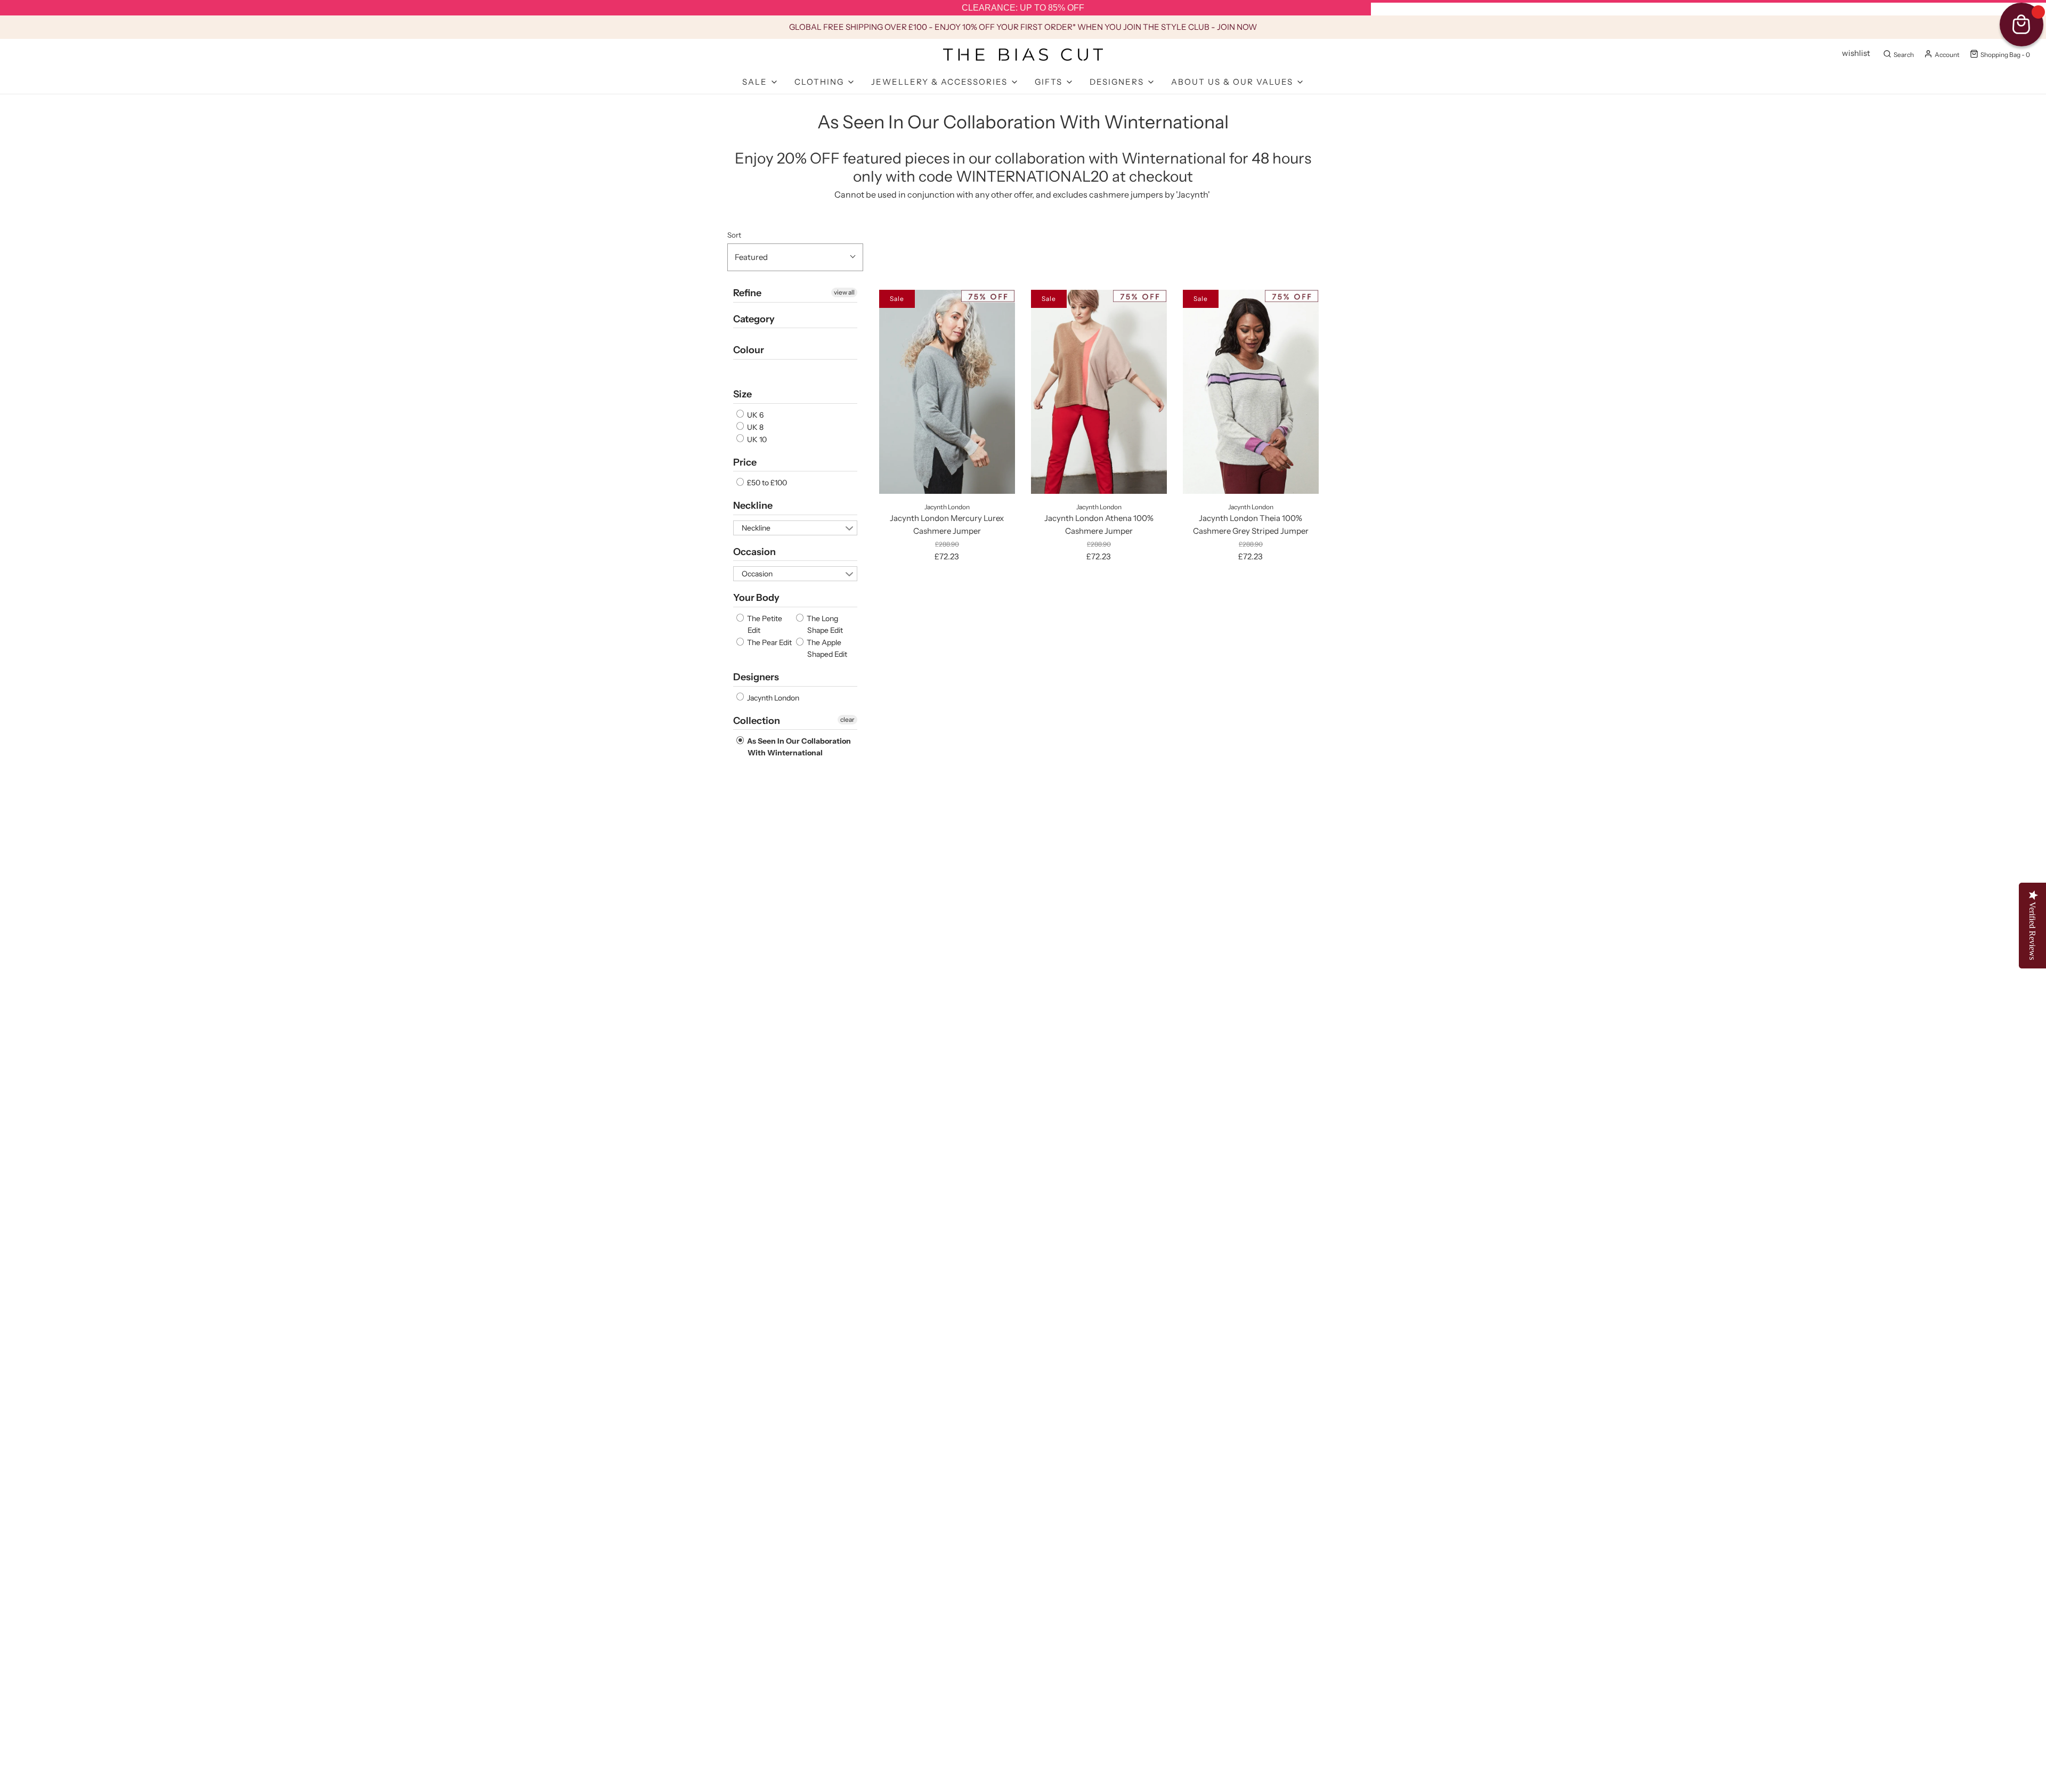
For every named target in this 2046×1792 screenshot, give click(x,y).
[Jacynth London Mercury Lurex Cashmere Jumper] (947, 392)
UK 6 (754, 415)
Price (745, 462)
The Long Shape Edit (824, 624)
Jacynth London (772, 698)
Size (742, 394)
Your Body (756, 598)
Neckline (753, 506)
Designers (756, 677)
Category (754, 319)
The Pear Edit (769, 642)
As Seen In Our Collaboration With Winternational (798, 747)
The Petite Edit (764, 624)
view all (844, 292)
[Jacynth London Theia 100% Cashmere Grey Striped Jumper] (1251, 392)
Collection (757, 721)
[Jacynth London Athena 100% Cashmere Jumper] (1099, 392)
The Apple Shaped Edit (826, 648)
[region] (1023, 8)
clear (847, 719)
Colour (749, 350)
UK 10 (756, 439)
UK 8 (754, 427)
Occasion (754, 552)
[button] (795, 257)
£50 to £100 (766, 483)
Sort (734, 235)
